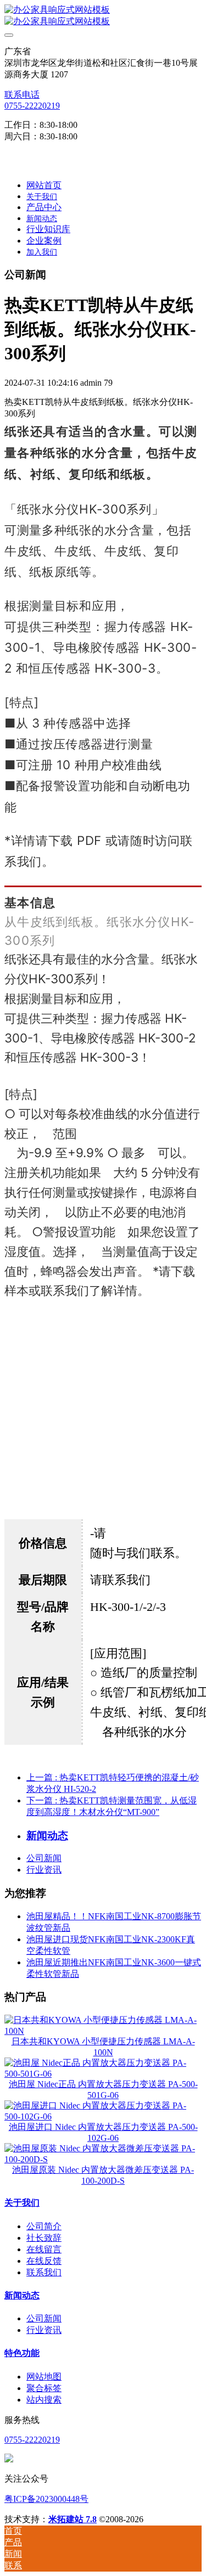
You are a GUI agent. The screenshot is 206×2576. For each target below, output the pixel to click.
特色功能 (22, 2353)
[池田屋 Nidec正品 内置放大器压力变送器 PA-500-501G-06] (103, 2074)
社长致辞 (44, 2238)
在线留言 (44, 2249)
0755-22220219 (32, 106)
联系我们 (44, 2272)
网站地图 (44, 2377)
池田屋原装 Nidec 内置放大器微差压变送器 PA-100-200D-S (103, 2175)
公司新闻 (44, 1858)
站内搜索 (44, 2400)
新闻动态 (22, 2295)
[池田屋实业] (103, 16)
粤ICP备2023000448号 (46, 2499)
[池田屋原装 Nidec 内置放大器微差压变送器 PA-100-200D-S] (103, 2159)
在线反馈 (44, 2261)
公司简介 (44, 2226)
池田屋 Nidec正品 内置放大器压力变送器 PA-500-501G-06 (103, 2090)
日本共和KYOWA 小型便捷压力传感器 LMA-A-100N (103, 2047)
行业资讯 (44, 1870)
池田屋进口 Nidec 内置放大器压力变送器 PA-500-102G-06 (103, 2132)
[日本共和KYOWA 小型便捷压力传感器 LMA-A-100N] (103, 2031)
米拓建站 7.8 (73, 2519)
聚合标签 (44, 2388)
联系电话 (22, 95)
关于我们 (22, 2203)
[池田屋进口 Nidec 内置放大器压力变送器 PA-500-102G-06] (103, 2116)
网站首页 (44, 185)
